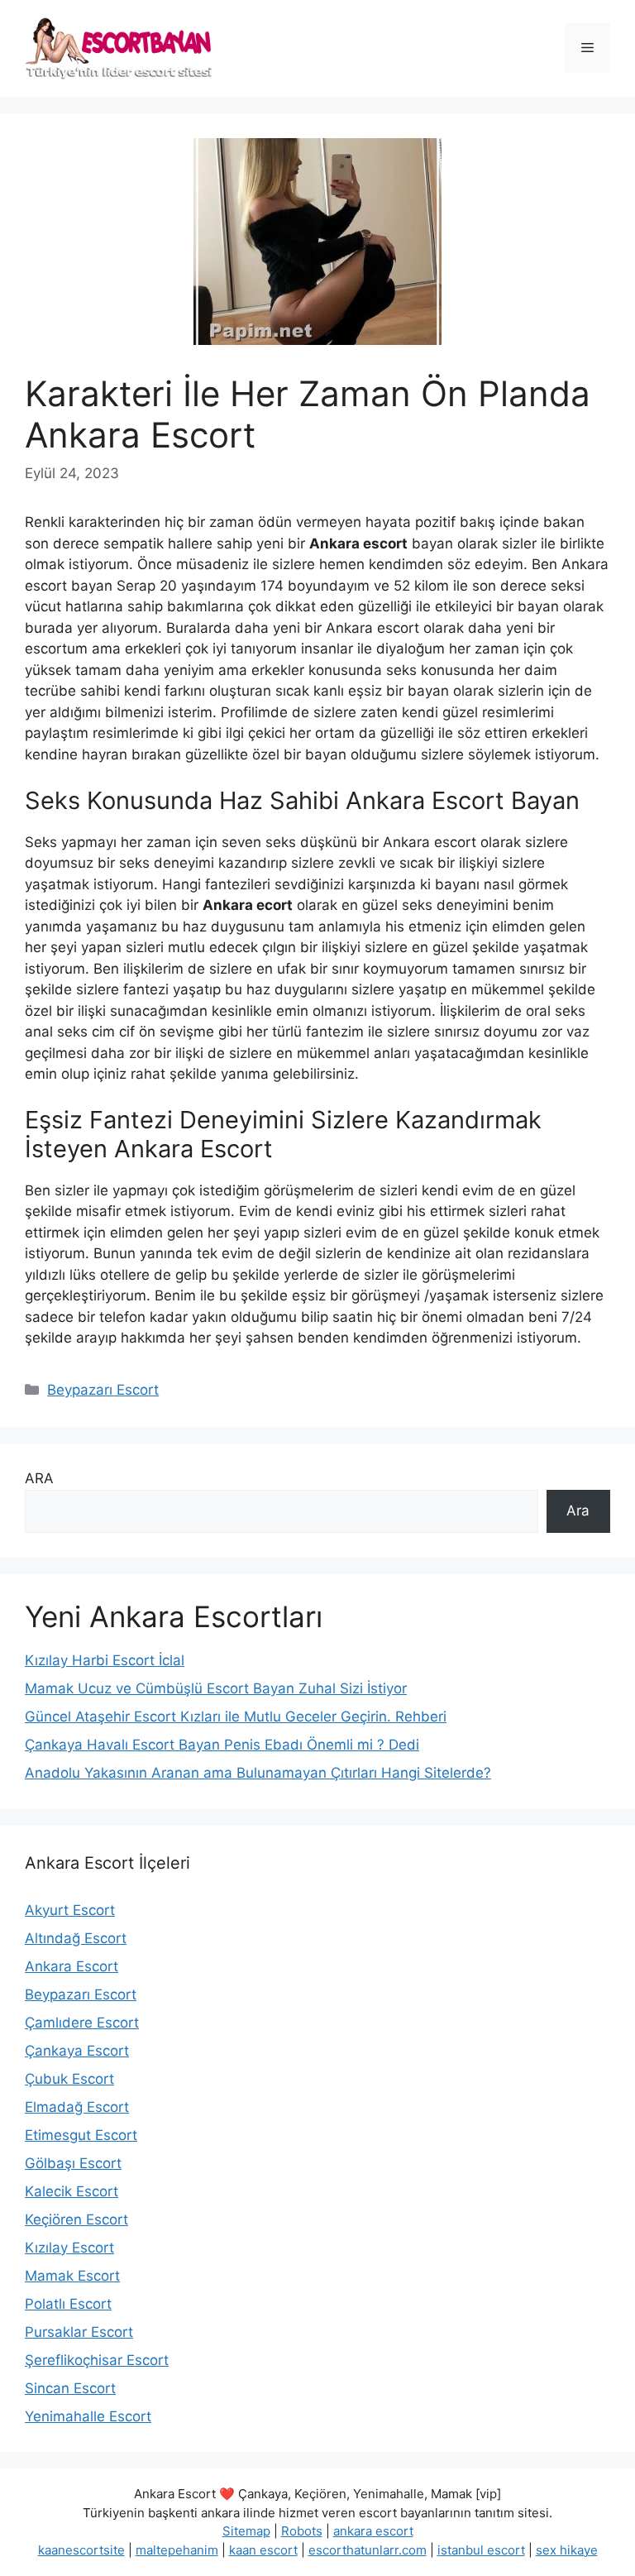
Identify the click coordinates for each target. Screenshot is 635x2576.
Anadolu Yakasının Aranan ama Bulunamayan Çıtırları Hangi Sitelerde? (258, 1773)
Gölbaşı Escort (73, 2163)
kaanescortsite (81, 2550)
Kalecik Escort (72, 2191)
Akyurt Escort (70, 1910)
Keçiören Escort (76, 2219)
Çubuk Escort (69, 2079)
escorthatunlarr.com (368, 2550)
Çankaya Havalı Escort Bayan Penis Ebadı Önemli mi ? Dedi (222, 1745)
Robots (302, 2531)
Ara (578, 1511)
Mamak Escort (72, 2276)
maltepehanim (177, 2550)
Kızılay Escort (69, 2248)
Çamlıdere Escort (82, 2023)
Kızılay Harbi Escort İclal (105, 1660)
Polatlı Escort (68, 2304)
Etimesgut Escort (81, 2135)
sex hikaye (567, 2550)
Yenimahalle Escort (88, 2416)
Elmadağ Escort (77, 2107)
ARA (39, 1478)
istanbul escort (481, 2550)
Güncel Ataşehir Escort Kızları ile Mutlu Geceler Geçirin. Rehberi (236, 1717)
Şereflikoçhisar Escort (97, 2360)
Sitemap (246, 2531)
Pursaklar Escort (79, 2332)
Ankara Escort (72, 1966)
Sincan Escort (70, 2388)
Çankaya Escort (77, 2051)
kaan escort (263, 2550)
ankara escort (373, 2531)
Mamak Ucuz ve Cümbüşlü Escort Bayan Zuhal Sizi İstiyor (216, 1688)
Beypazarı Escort (103, 1390)
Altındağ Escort (76, 1938)
